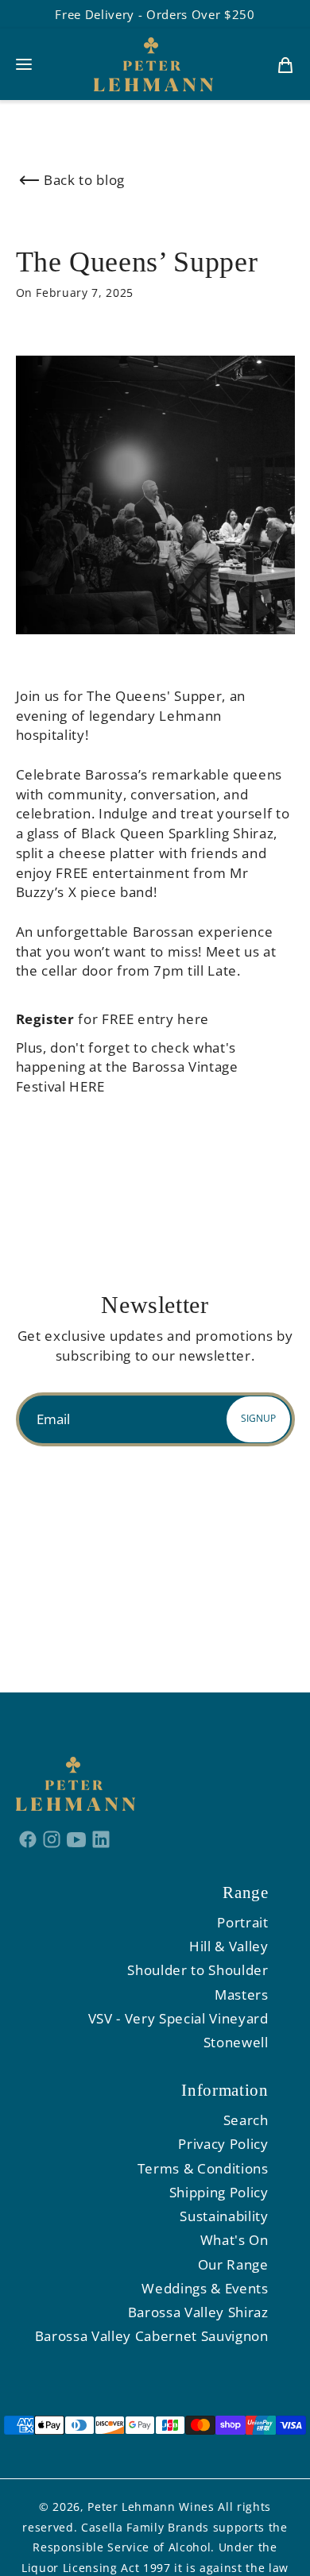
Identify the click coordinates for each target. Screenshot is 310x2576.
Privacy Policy (223, 2144)
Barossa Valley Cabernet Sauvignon (152, 2336)
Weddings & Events (205, 2288)
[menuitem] (285, 64)
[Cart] (285, 64)
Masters (242, 1995)
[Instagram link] (52, 1839)
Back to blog (84, 180)
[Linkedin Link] (101, 1839)
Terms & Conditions (203, 2168)
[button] (24, 64)
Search (246, 2120)
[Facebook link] (28, 1839)
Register (45, 1019)
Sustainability (224, 2216)
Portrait (242, 1922)
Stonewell (236, 2042)
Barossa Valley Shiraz (198, 2312)
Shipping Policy (219, 2192)
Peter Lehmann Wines (151, 2507)
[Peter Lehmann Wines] (153, 64)
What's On (234, 2240)
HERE (87, 1086)
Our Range (233, 2264)
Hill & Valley (229, 1946)
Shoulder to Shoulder (198, 1970)
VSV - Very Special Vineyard (178, 2018)
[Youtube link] (77, 1839)
